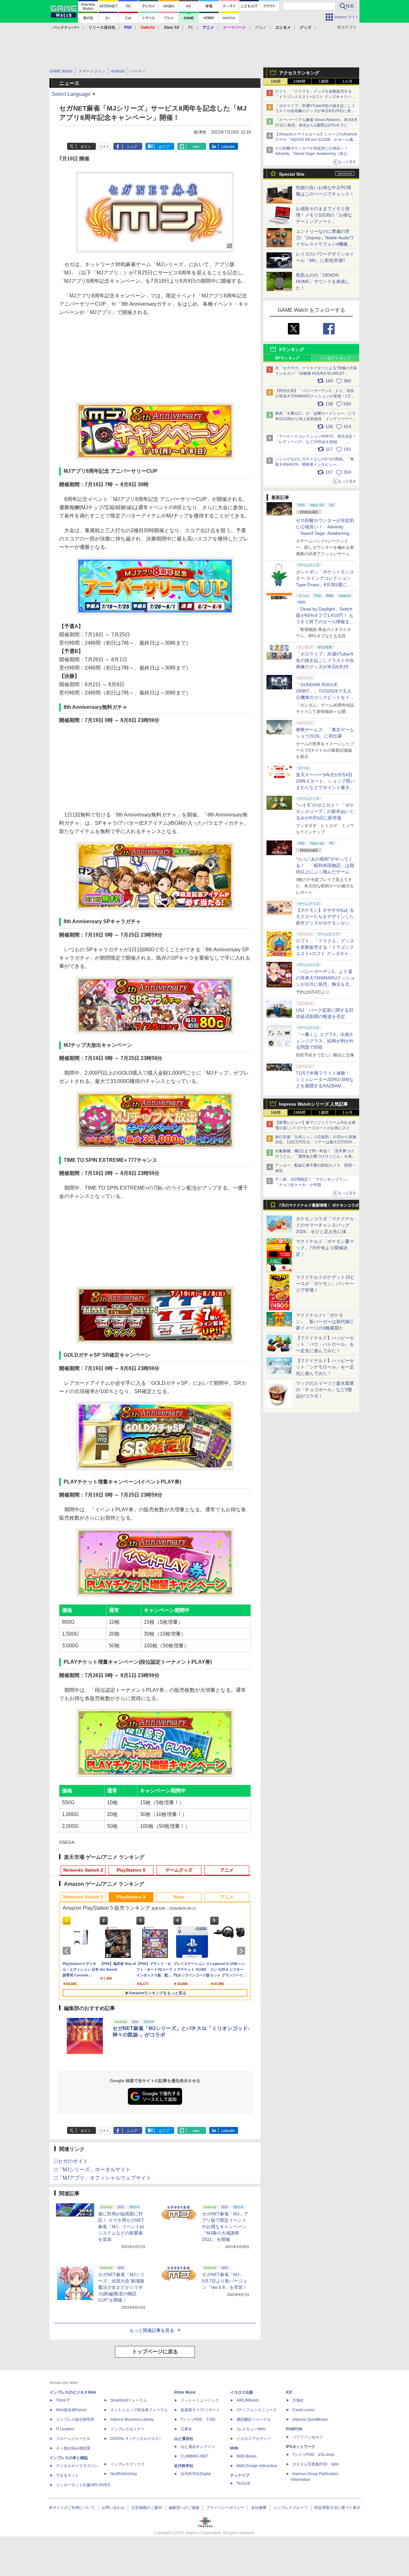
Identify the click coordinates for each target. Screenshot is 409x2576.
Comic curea (303, 2410)
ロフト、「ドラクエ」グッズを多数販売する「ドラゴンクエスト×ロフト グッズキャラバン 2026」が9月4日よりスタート (315, 97)
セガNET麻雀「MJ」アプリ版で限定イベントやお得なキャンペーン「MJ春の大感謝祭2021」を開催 (225, 2227)
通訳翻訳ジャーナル (254, 2419)
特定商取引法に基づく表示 (337, 2508)
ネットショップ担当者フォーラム (139, 2410)
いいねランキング (336, 358)
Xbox (179, 1897)
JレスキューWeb (251, 2429)
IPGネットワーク (301, 2447)
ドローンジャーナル (73, 2439)
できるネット (67, 2475)
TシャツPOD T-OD (198, 2419)
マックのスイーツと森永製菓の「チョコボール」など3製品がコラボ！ (325, 1390)
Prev (68, 1951)
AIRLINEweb (248, 2400)
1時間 (276, 81)
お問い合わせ (113, 2508)
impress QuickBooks (310, 2419)
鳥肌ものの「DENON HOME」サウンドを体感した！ (323, 281)
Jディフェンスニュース (257, 2410)
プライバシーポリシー (225, 2508)
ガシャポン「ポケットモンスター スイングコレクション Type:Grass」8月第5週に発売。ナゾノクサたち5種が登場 (325, 585)
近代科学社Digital (196, 2474)
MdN (234, 2448)
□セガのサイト (71, 2161)
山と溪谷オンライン (198, 2447)
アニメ (227, 1870)
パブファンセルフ (308, 2437)
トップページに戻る (155, 2352)
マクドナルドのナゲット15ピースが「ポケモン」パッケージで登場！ (325, 1284)
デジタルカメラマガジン (77, 2466)
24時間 (299, 81)
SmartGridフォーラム (129, 2400)
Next (242, 1951)
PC (191, 27)
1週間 (324, 81)
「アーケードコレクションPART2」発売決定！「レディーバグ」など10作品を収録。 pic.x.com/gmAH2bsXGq (316, 442)
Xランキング (292, 349)
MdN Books (247, 2456)
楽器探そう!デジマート (200, 2410)
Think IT (63, 2400)
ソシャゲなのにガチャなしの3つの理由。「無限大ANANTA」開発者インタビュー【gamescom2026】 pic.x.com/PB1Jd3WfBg (315, 464)
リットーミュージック (200, 2400)
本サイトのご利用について (72, 2508)
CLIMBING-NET (194, 2456)
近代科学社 (184, 2466)
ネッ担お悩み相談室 (73, 2448)
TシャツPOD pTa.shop (313, 2455)
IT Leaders (65, 2429)
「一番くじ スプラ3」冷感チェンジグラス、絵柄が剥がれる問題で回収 (325, 1041)
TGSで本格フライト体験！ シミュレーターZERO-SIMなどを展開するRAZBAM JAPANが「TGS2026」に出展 (325, 1086)
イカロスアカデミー (254, 2439)
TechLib (243, 2483)
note (196, 147)
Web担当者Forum (71, 2410)
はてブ (164, 147)
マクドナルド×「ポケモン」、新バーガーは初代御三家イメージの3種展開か (325, 1322)
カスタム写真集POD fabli (316, 2464)
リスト (104, 147)
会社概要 (259, 2508)
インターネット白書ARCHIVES (83, 2485)
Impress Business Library (132, 2419)
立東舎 (186, 2429)
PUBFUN (294, 2429)
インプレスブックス (127, 2464)
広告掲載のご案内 (147, 2508)
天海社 (298, 2400)
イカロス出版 (242, 2392)
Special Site (292, 174)
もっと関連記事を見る (152, 2330)
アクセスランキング (299, 73)
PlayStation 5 (131, 1870)
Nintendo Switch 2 (83, 1870)
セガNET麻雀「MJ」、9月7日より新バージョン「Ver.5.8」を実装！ (225, 2281)
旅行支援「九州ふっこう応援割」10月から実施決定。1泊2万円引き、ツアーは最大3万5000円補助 (316, 1142)
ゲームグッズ (179, 1870)
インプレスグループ (290, 2508)
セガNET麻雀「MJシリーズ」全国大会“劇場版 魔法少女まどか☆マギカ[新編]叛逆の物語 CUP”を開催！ (121, 2287)
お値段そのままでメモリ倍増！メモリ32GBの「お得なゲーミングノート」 (324, 215)
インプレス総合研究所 (75, 2419)
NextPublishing (123, 2474)
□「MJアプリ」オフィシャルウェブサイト (103, 2178)
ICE (289, 2392)
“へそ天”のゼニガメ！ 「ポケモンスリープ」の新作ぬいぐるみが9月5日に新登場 (325, 811)
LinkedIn (228, 147)
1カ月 (347, 81)
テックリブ (240, 2475)
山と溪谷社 (184, 2439)
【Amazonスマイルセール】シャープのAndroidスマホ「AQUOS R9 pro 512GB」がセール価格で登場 (316, 140)
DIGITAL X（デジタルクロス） (136, 2439)
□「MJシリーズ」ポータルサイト (93, 2170)
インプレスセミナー (127, 2429)
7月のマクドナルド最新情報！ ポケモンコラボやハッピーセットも (319, 1207)
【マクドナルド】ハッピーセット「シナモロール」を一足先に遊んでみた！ (325, 1367)
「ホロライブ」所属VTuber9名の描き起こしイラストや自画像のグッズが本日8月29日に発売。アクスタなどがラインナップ (315, 111)
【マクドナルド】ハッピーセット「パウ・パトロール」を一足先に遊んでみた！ (325, 1344)
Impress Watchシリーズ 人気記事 (313, 1104)
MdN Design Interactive (257, 2466)
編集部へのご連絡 (184, 2508)
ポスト (86, 147)
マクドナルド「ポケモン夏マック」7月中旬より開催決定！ (325, 1248)
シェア (132, 147)
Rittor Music (185, 2392)
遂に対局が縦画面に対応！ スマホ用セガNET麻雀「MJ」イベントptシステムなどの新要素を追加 (121, 2227)
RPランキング (287, 358)
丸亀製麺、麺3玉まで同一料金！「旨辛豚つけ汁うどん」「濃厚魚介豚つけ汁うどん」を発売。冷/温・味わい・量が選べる (315, 1156)
